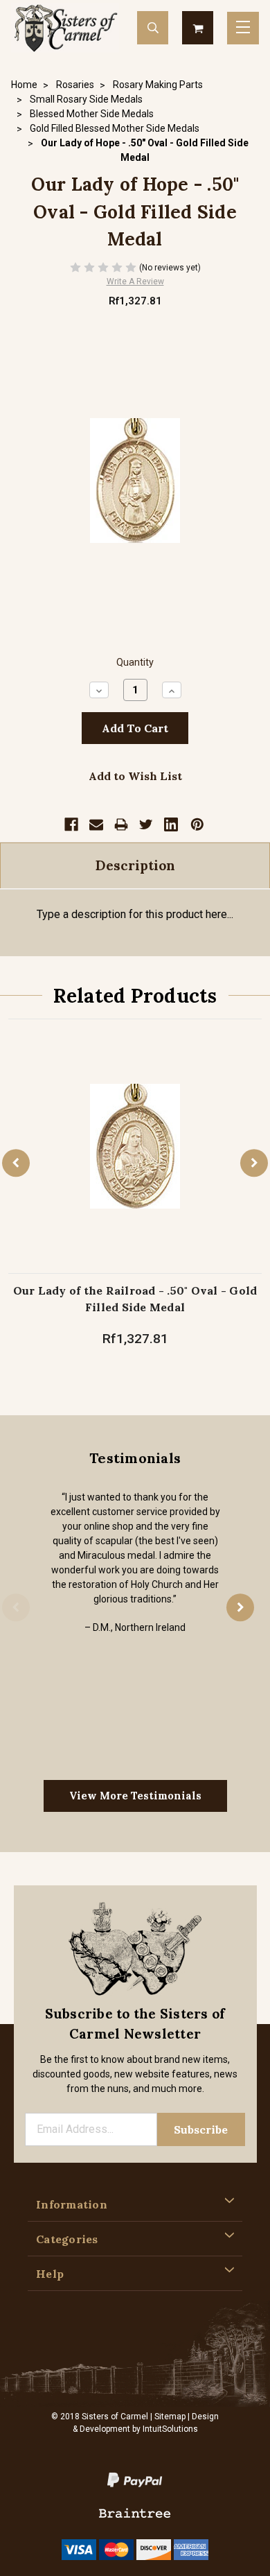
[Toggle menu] (243, 28)
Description (135, 865)
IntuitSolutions (170, 2429)
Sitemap (170, 2417)
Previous (16, 1163)
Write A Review (135, 282)
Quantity (135, 663)
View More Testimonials (135, 1796)
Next (254, 1163)
